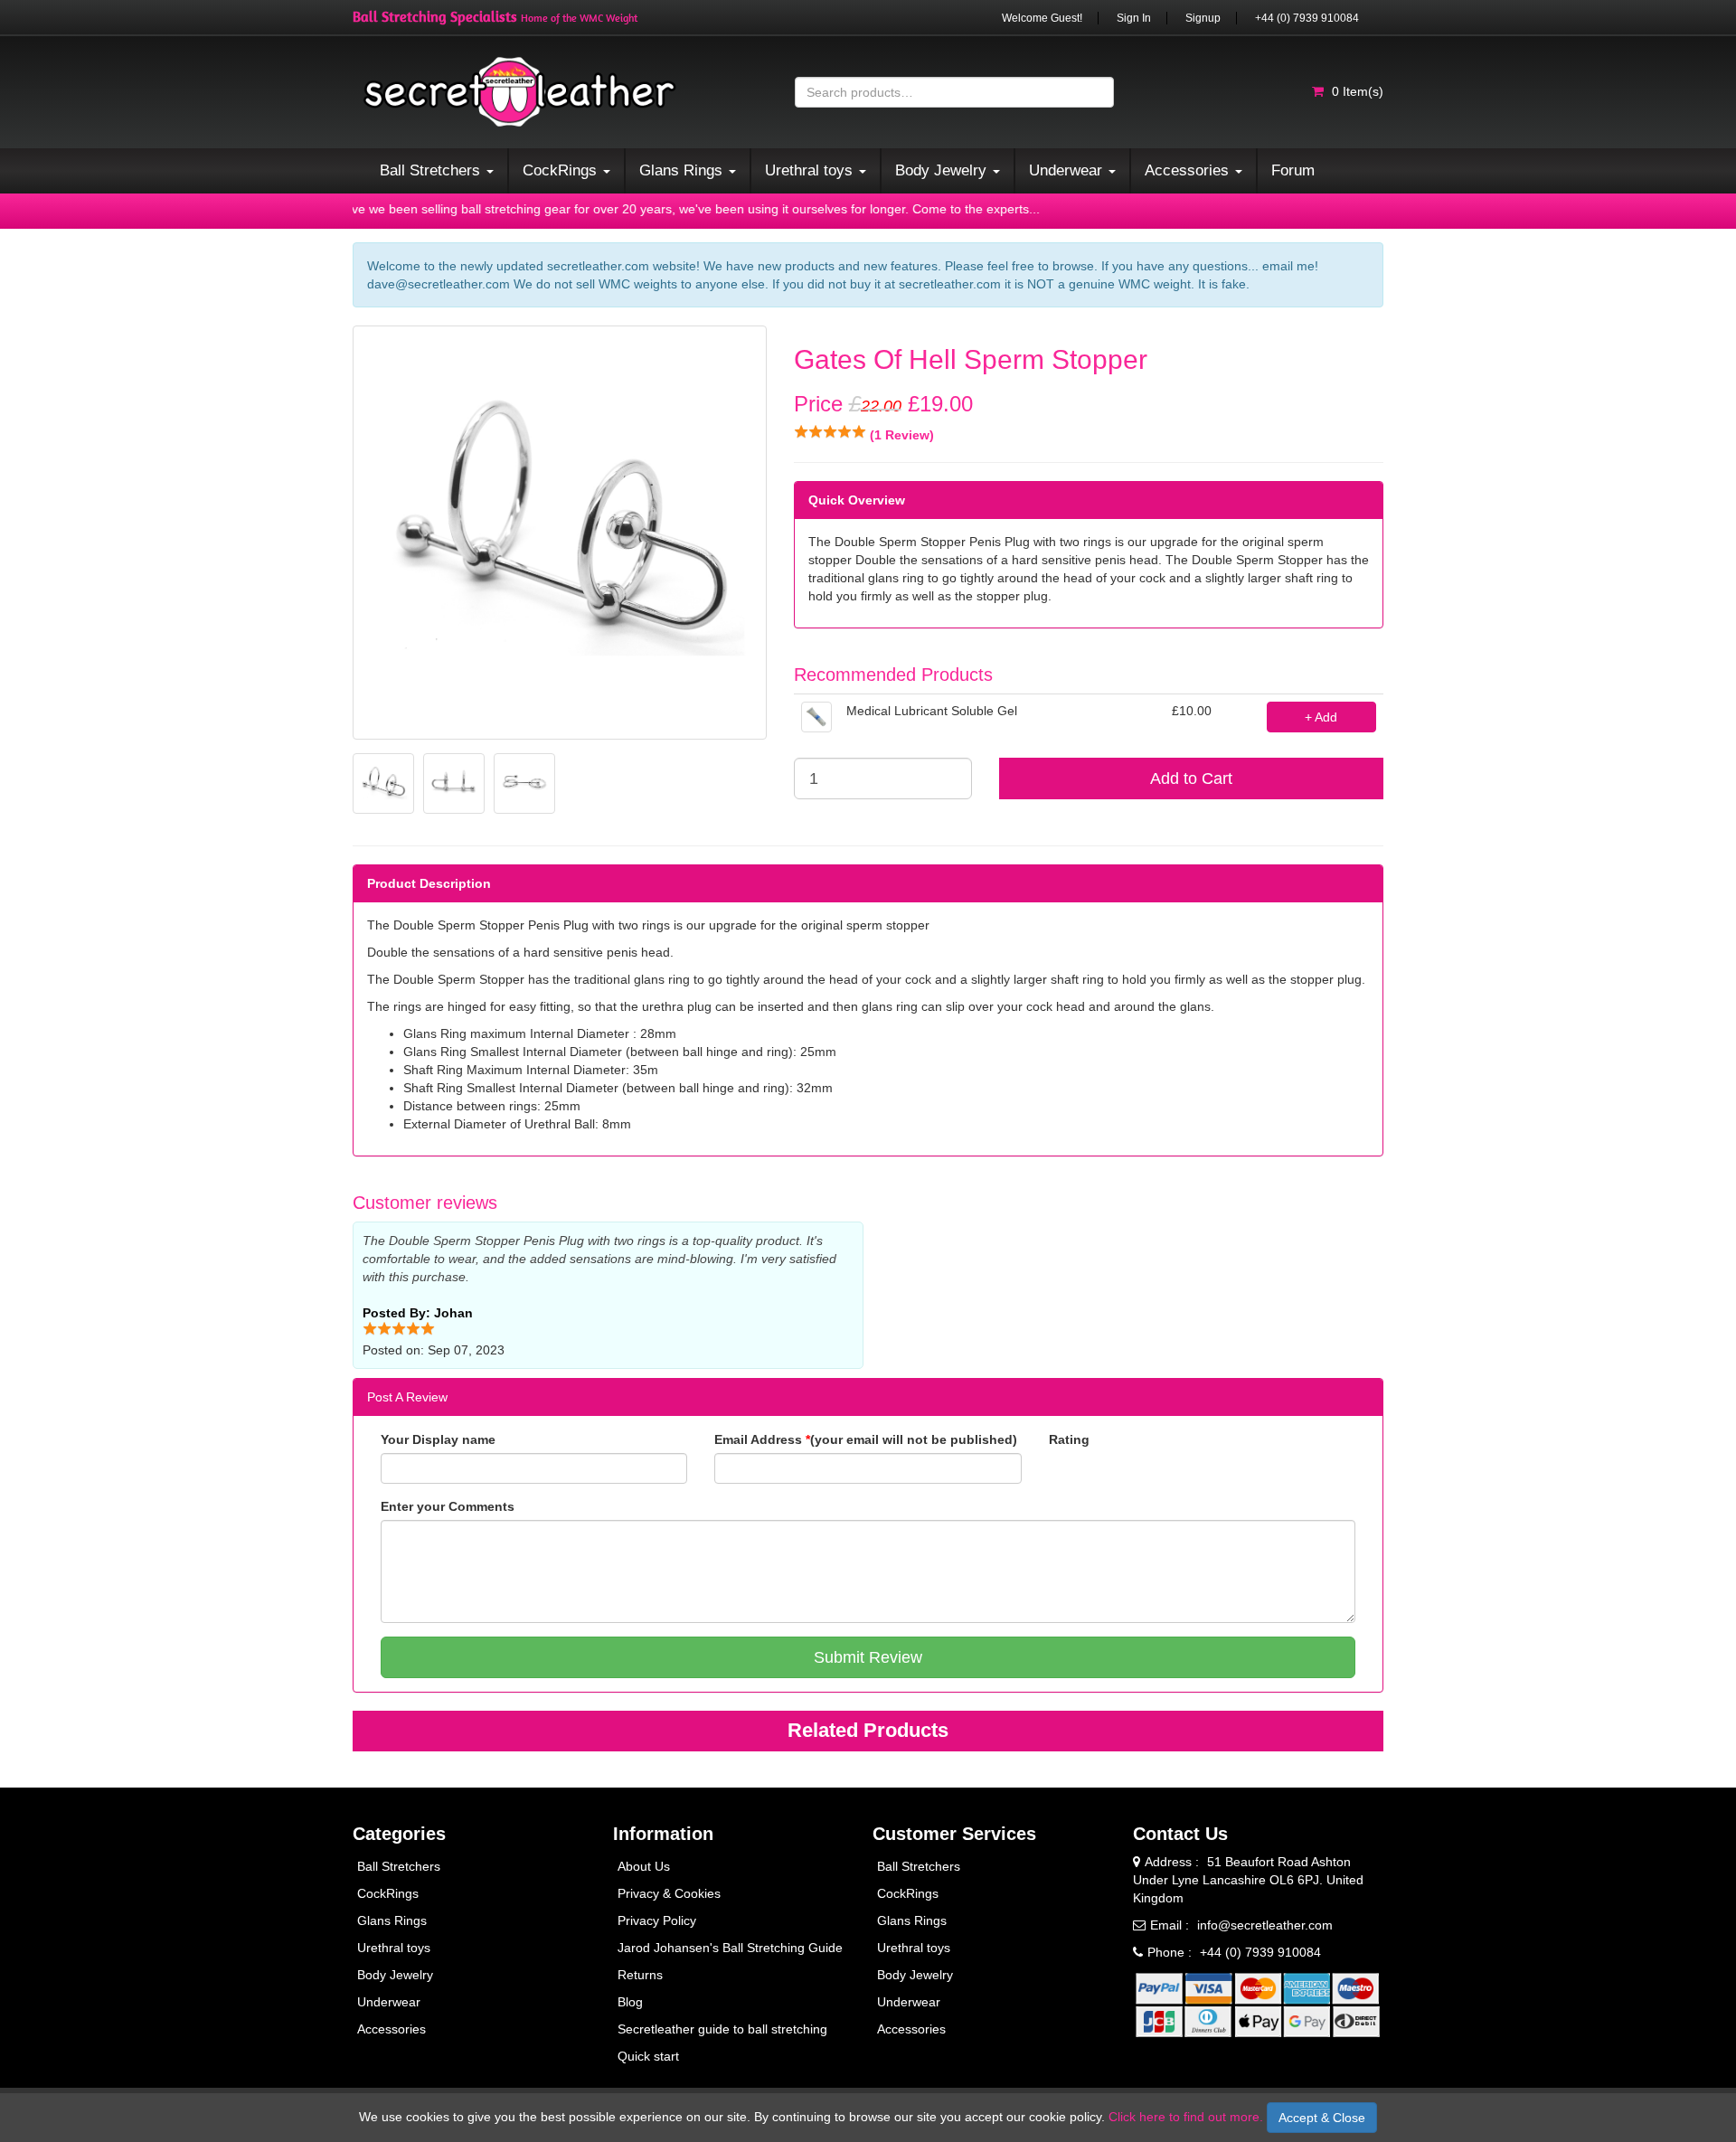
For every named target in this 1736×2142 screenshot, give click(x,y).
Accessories (392, 2029)
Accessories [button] (1189, 170)
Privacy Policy (657, 1920)
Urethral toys (394, 1948)
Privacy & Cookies (669, 1893)
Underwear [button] (1068, 170)
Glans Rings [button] (683, 170)
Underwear (389, 2002)
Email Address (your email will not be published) (866, 1439)
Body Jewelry (395, 1975)
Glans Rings (392, 1920)
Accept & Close (1322, 2118)
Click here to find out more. (1186, 2117)
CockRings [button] (562, 170)
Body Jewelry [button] (943, 170)
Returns (640, 1975)
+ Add (1321, 717)
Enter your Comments (448, 1506)
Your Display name (438, 1439)
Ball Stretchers (399, 1866)
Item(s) (1358, 91)
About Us (644, 1866)
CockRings (388, 1893)
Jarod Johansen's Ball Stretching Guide (730, 1948)
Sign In (1134, 18)
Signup (1203, 18)
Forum (1293, 170)
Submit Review (868, 1657)
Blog (630, 2002)
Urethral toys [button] (811, 170)
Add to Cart (1191, 778)
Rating (1069, 1439)
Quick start (648, 2056)
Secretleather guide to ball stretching (722, 2029)
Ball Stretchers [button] (432, 170)
